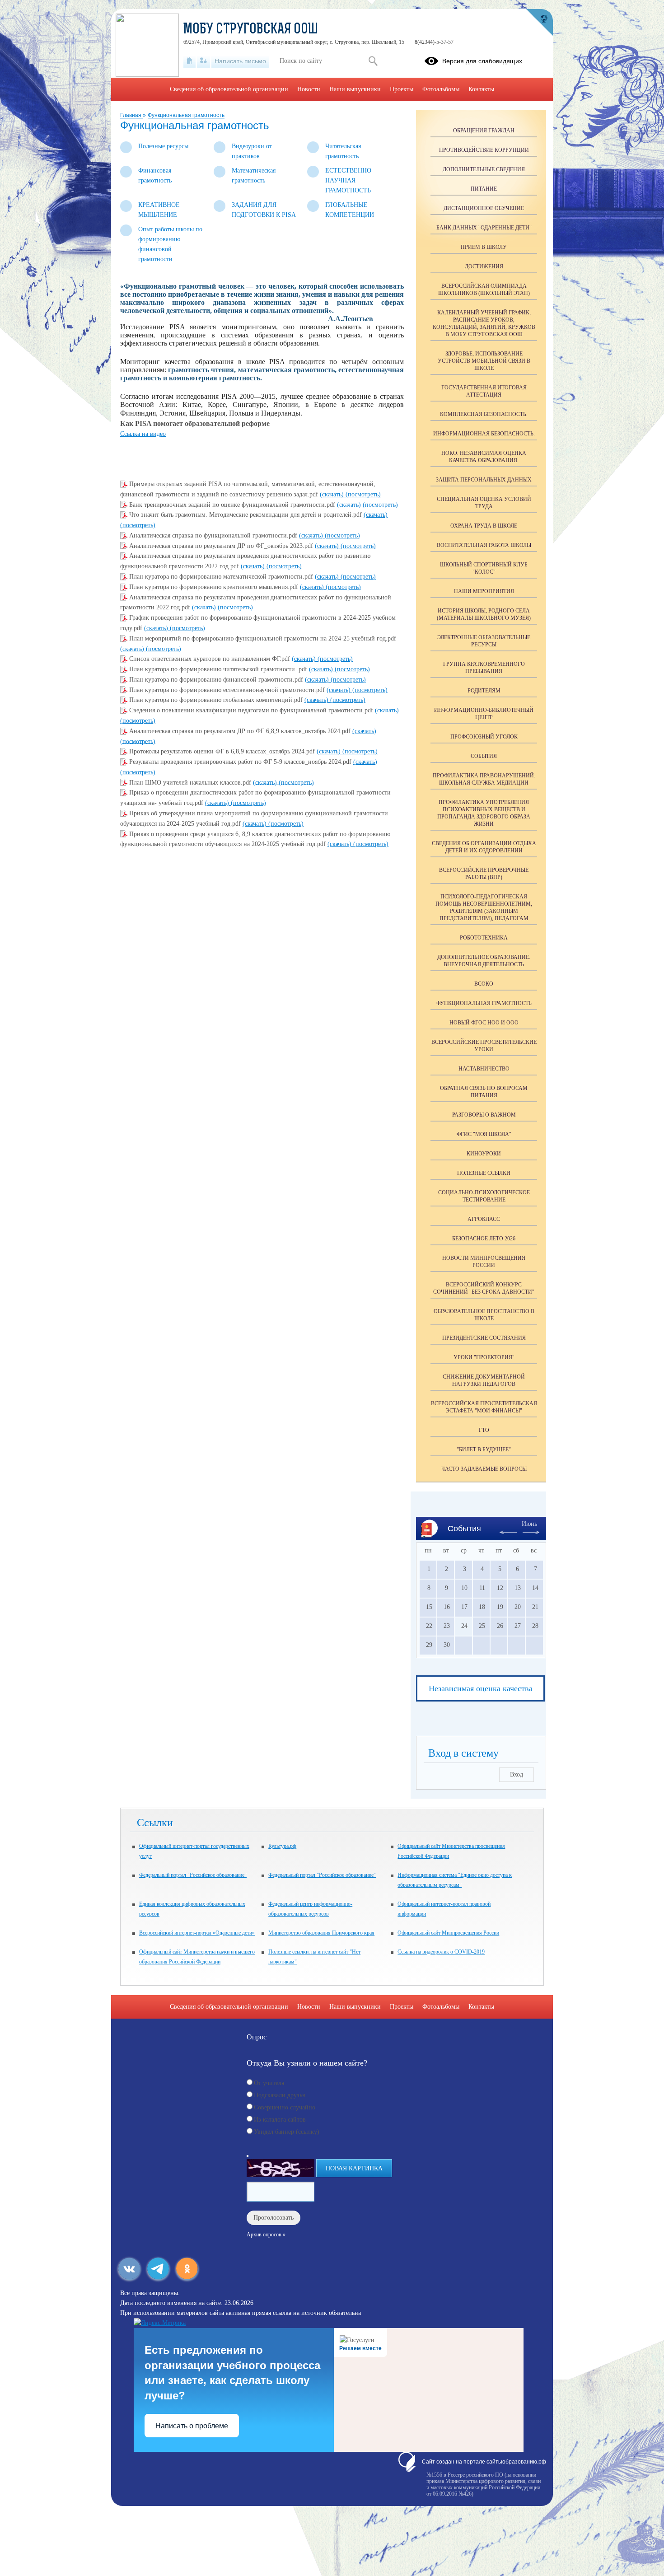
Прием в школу (484, 247)
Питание (484, 189)
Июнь (529, 1524)
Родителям (484, 691)
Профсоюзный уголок (484, 737)
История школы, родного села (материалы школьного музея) (484, 614)
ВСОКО (484, 984)
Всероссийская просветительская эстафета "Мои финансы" (484, 1407)
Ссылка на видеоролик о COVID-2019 (441, 1952)
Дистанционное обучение (484, 208)
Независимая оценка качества (481, 1688)
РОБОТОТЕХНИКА (484, 938)
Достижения (484, 266)
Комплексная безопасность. (484, 414)
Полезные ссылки (484, 1173)
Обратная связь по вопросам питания (484, 1092)
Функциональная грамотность (186, 115)
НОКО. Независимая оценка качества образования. (484, 457)
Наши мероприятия (484, 591)
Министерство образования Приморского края (321, 1933)
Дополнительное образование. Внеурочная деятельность (484, 961)
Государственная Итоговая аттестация (484, 391)
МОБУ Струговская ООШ (251, 30)
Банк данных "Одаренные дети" (484, 228)
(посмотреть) (363, 494)
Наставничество (484, 1069)
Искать (373, 61)
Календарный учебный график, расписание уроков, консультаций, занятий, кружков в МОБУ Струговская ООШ (484, 323)
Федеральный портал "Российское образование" (193, 1875)
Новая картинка (354, 2168)
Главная (131, 115)
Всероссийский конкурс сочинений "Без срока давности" (484, 1288)
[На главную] (189, 61)
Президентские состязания (484, 1338)
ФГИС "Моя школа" (484, 1134)
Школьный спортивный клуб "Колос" (484, 568)
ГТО (484, 1430)
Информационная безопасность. (484, 434)
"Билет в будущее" (484, 1449)
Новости (309, 89)
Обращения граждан (484, 131)
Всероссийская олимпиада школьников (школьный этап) (484, 290)
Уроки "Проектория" (484, 1357)
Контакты (481, 89)
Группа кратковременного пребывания (484, 668)
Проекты (402, 89)
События (484, 756)
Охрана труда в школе (484, 526)
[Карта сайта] (203, 61)
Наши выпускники (355, 89)
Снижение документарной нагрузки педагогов (484, 1380)
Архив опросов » (266, 2235)
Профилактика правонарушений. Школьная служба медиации (484, 779)
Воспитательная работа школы (484, 545)
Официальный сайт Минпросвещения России (448, 1933)
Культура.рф (282, 1846)
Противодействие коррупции (484, 150)
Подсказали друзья (279, 2095)
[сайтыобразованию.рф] (539, 23)
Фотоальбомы (441, 89)
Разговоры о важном (484, 1115)
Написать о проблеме (192, 2426)
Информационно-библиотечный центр (484, 714)
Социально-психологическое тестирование (484, 1196)
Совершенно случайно (285, 2107)
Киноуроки (484, 1154)
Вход (517, 1774)
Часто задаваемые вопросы (484, 1469)
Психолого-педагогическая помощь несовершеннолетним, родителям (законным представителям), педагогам (484, 907)
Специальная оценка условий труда (484, 503)
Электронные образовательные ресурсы (484, 641)
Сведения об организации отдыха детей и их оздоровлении (484, 847)
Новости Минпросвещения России (484, 1262)
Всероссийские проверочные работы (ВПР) (484, 874)
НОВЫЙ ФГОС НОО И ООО (484, 1023)
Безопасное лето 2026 (484, 1239)
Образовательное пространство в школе (484, 1315)
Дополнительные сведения (484, 169)
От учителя (269, 2083)
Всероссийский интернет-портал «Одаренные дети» (197, 1933)
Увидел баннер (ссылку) (287, 2132)
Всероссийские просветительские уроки (484, 1046)
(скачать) (333, 494)
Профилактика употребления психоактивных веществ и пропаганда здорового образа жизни (484, 813)
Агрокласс (484, 1219)
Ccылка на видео (143, 434)
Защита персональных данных (484, 480)
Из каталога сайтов (280, 2120)
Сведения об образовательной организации (229, 89)
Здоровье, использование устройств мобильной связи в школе (484, 361)
